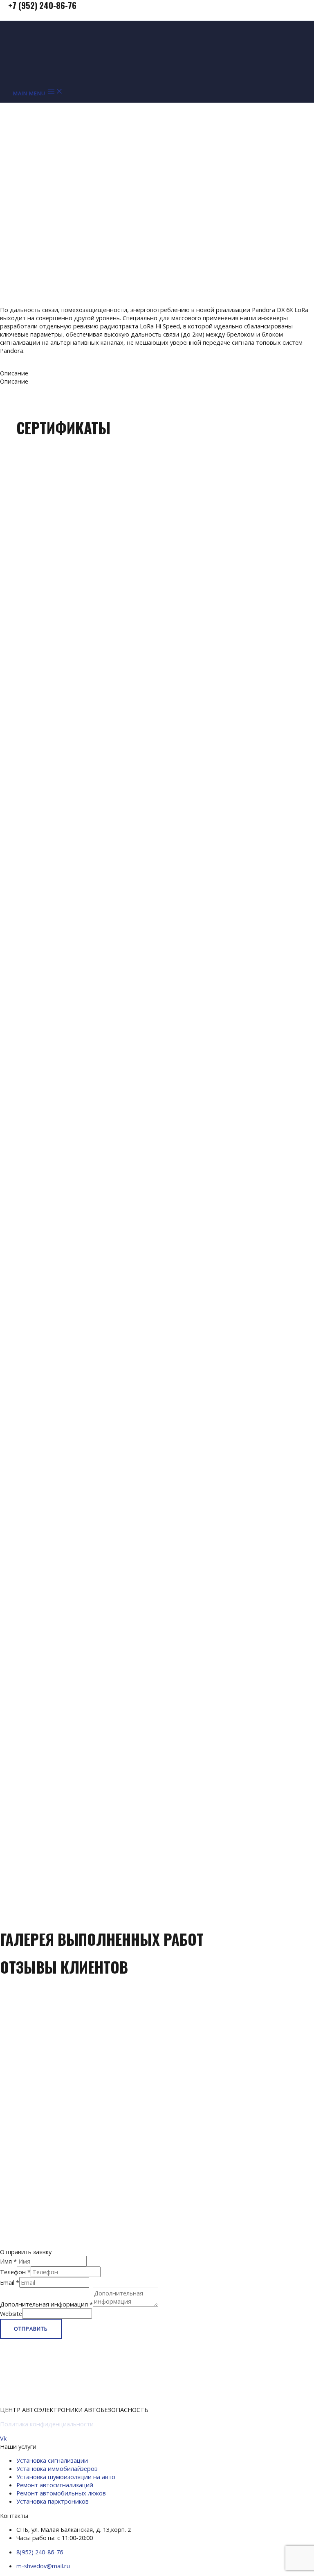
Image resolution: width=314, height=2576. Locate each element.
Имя (8, 2261)
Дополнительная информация (46, 2304)
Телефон (15, 2272)
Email (10, 2282)
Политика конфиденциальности (47, 2424)
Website (11, 2313)
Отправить (31, 2329)
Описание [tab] (14, 373)
